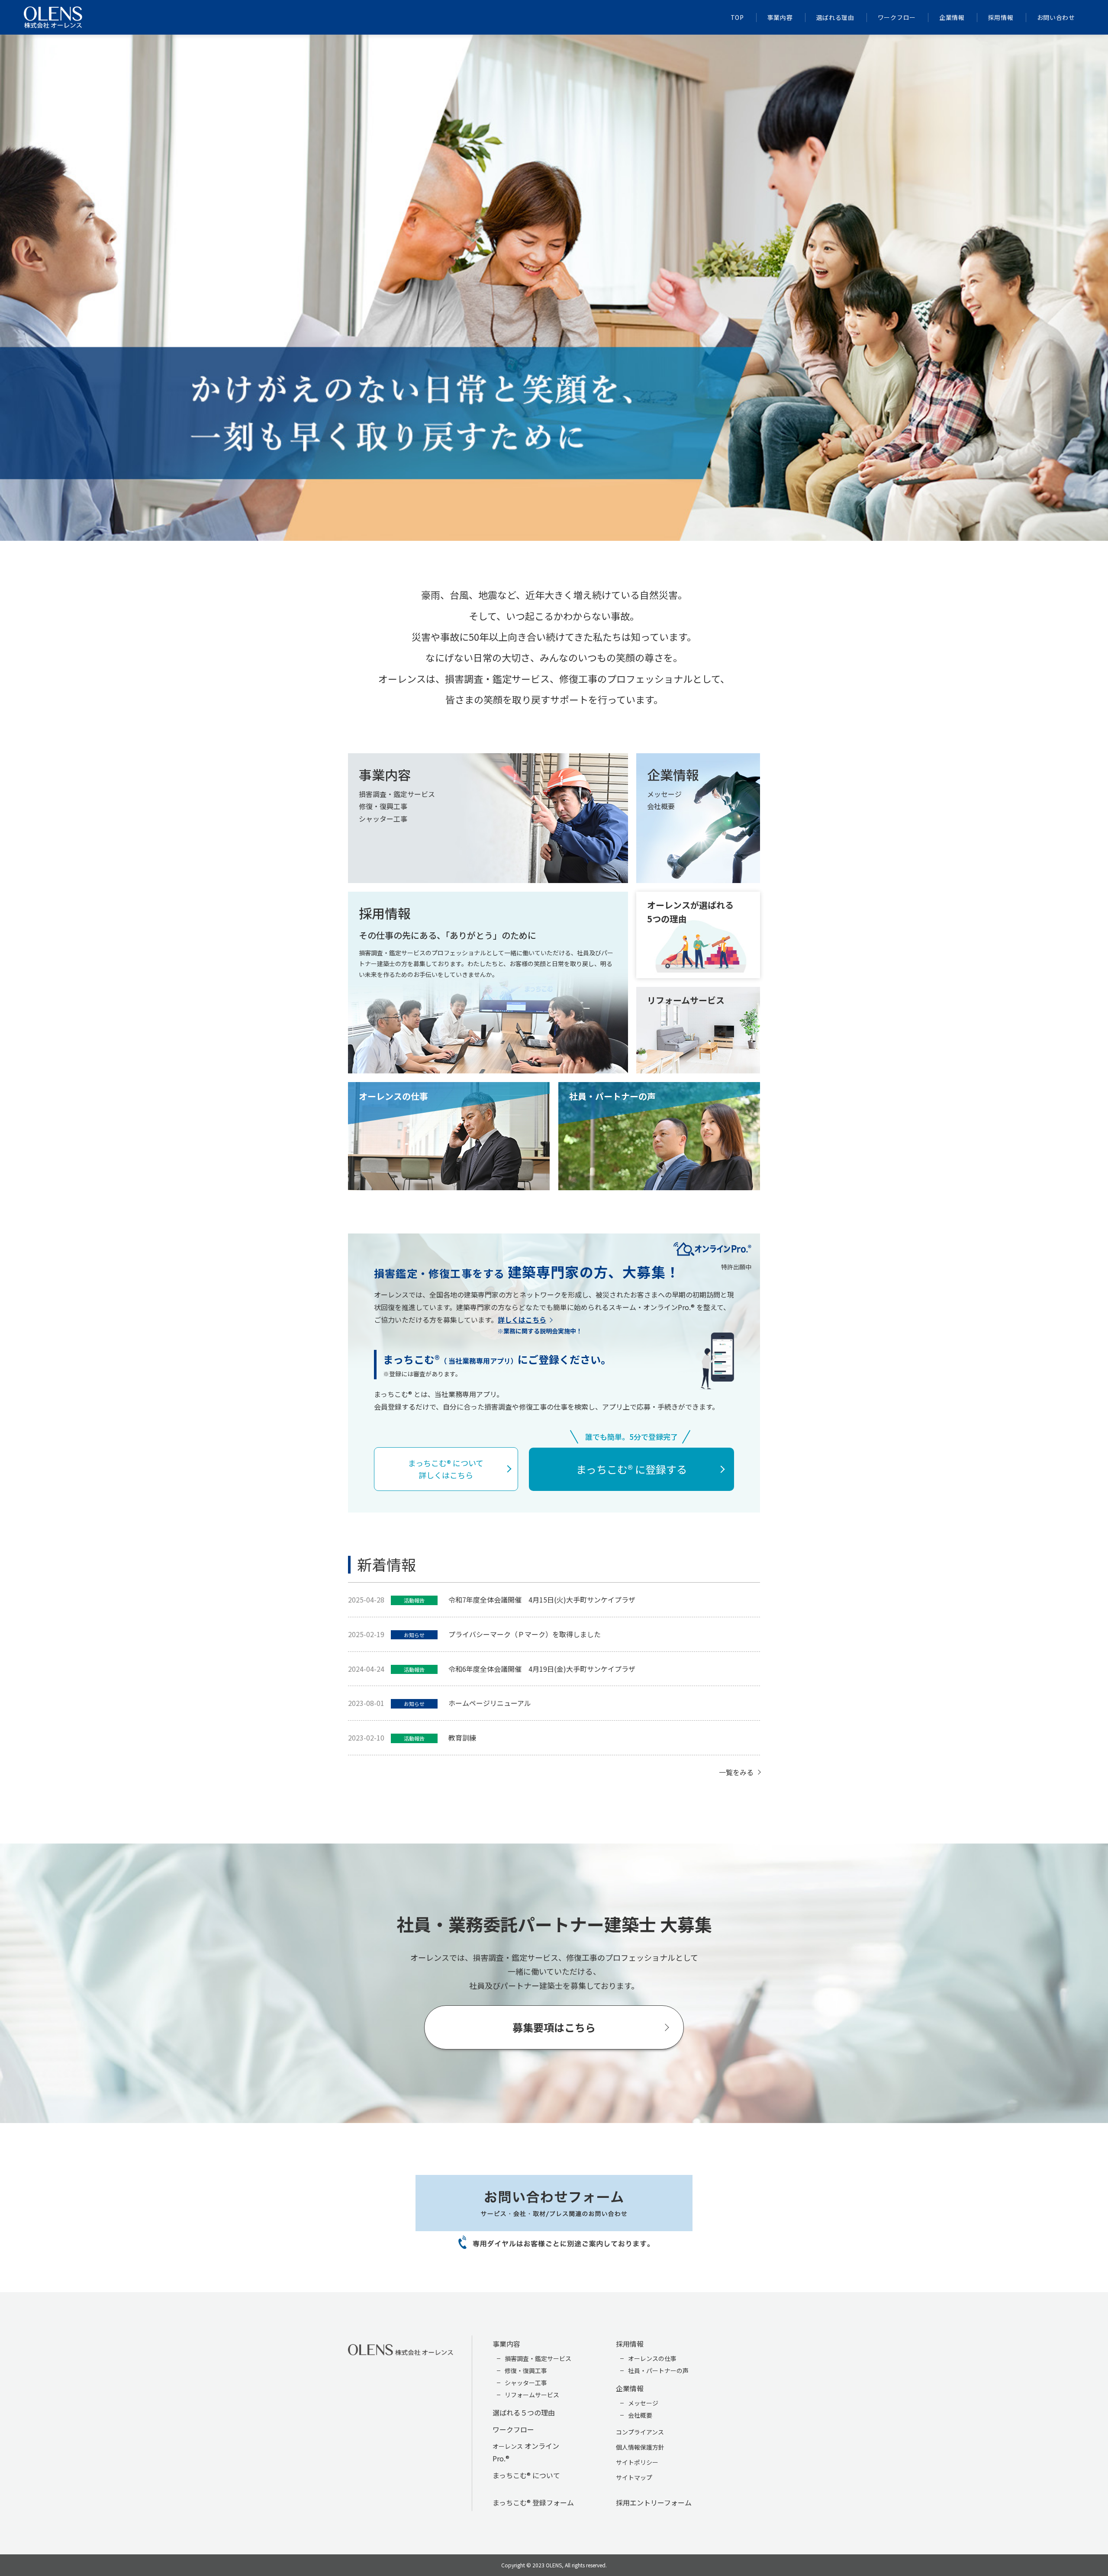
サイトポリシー (637, 2462)
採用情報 (1001, 17)
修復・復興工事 (526, 2370)
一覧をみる (736, 1772)
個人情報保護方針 (640, 2447)
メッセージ (643, 2403)
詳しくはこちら (522, 1320)
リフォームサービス (532, 2395)
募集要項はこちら (554, 2027)
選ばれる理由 (835, 17)
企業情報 (952, 17)
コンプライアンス (640, 2432)
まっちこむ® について (526, 2475)
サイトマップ (634, 2477)
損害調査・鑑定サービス (538, 2358)
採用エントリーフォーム (654, 2502)
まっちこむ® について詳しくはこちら (446, 1469)
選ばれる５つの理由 (524, 2412)
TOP (737, 17)
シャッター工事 (526, 2383)
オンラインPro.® (526, 2452)
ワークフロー (897, 17)
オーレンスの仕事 (652, 2358)
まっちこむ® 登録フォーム (533, 2502)
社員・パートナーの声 (658, 2370)
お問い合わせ (1056, 17)
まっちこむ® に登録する (631, 1469)
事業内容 (780, 17)
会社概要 (640, 2415)
